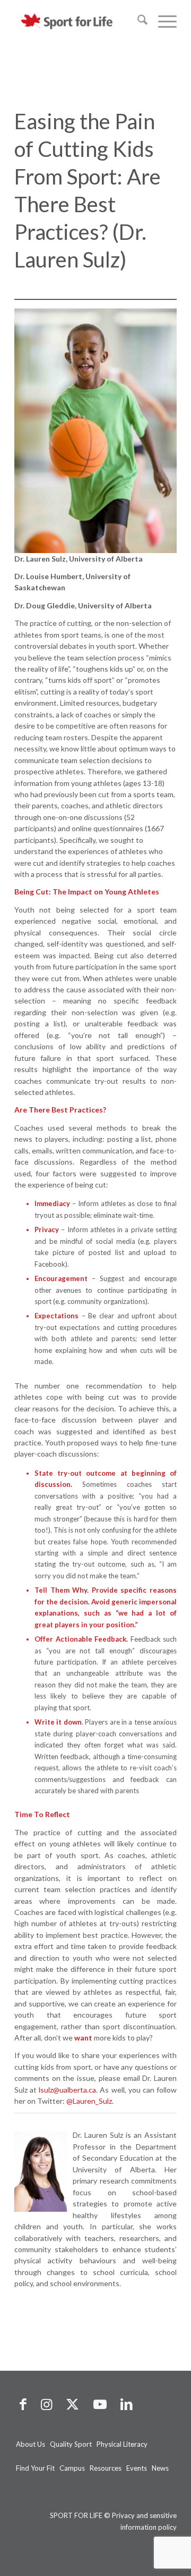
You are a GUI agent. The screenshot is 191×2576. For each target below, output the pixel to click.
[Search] (137, 21)
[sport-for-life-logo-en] (79, 21)
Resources (106, 2468)
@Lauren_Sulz (89, 2101)
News (160, 2468)
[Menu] (162, 21)
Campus (72, 2468)
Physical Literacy (122, 2444)
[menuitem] (137, 21)
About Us (31, 2444)
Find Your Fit (35, 2468)
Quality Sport (71, 2444)
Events (137, 2468)
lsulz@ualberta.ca (67, 2090)
